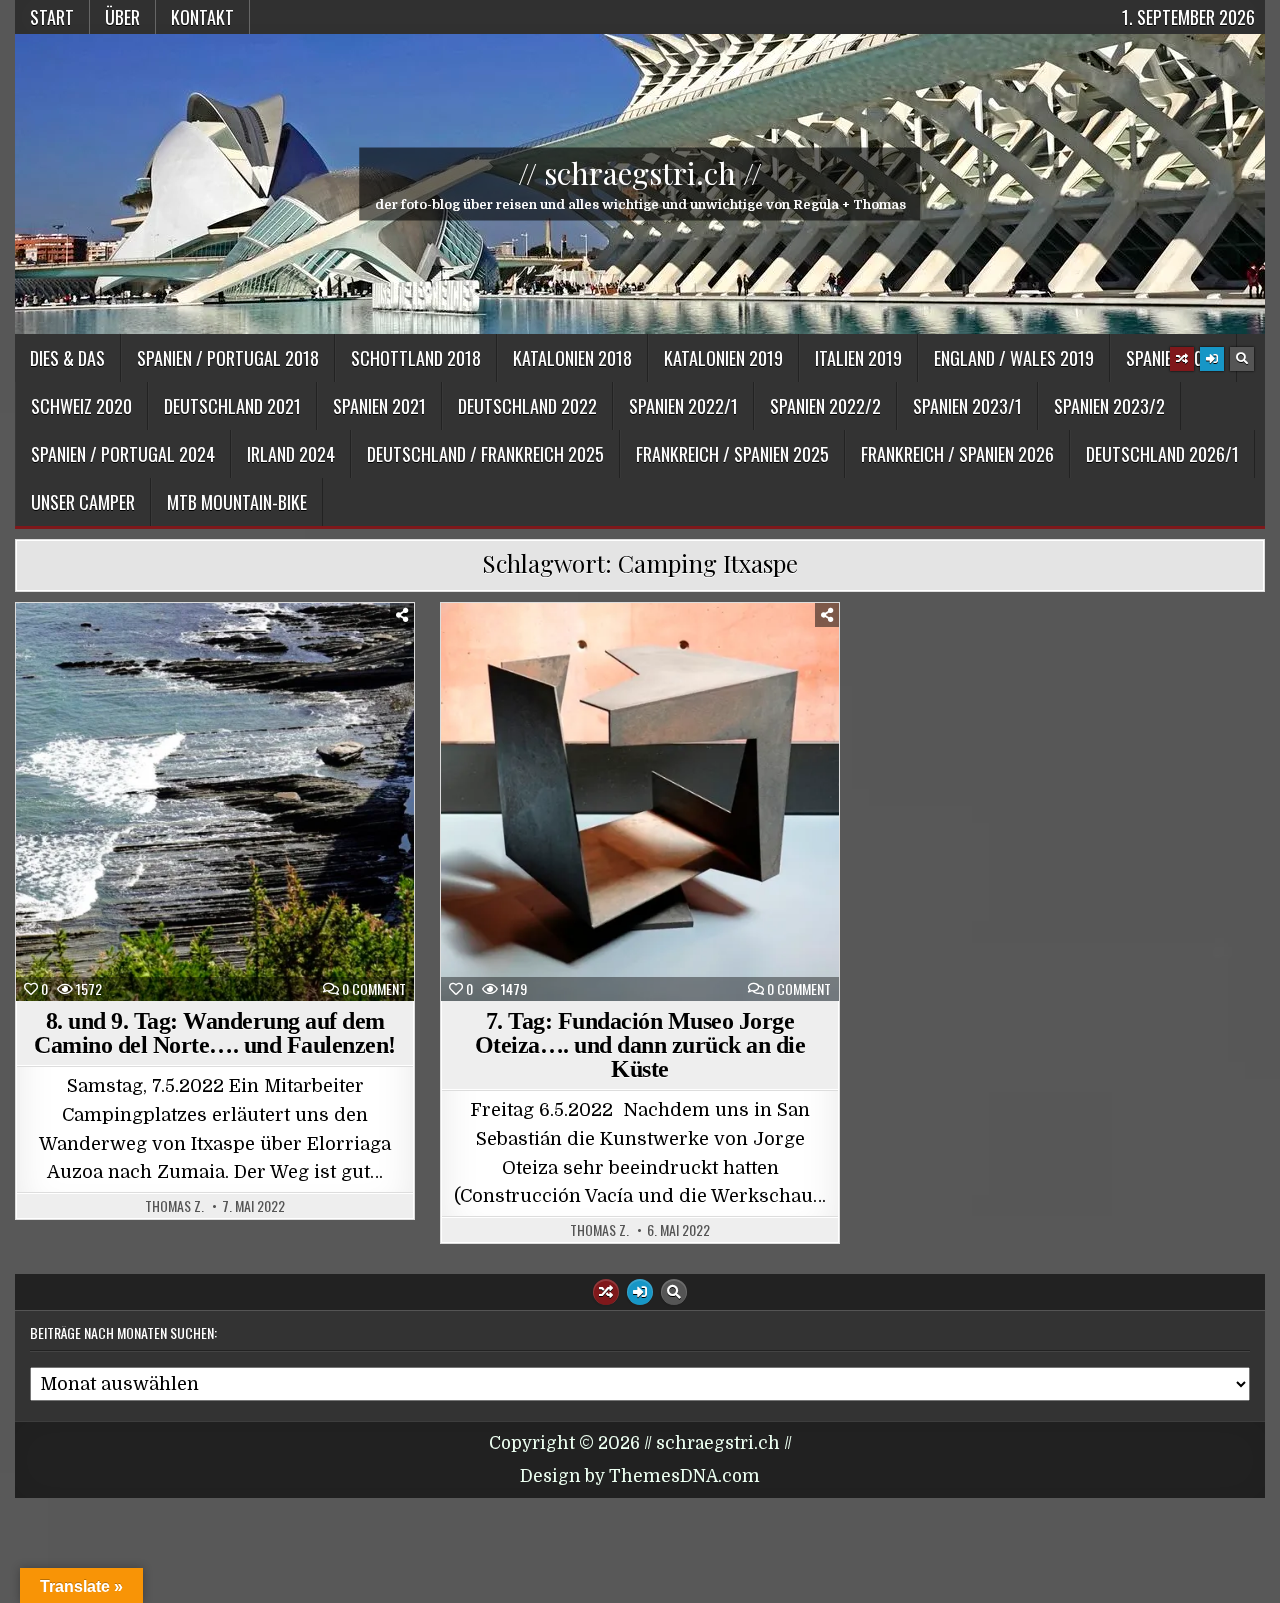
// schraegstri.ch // (640, 173)
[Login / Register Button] (1212, 359)
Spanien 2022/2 (825, 406)
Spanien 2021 (379, 406)
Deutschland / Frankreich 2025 (485, 454)
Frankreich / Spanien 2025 (732, 454)
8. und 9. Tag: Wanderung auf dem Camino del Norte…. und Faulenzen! (215, 1033)
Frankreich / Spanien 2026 (957, 454)
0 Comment (374, 989)
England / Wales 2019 (1014, 358)
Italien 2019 (858, 358)
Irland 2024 (291, 454)
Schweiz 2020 (81, 406)
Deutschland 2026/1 (1162, 454)
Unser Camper (83, 502)
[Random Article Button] (1182, 359)
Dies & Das (67, 358)
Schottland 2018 (416, 358)
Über (122, 17)
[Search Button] (1242, 359)
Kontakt (202, 17)
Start (52, 17)
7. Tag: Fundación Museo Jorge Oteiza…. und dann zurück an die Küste (640, 1045)
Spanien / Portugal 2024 (123, 454)
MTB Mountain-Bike (237, 502)
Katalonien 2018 (572, 358)
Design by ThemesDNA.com (640, 1476)
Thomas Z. (174, 1206)
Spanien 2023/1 (967, 406)
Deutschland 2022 (527, 406)
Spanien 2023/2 (1109, 406)
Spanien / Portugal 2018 (228, 358)
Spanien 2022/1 (683, 406)
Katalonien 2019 (723, 358)
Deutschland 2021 (232, 406)
